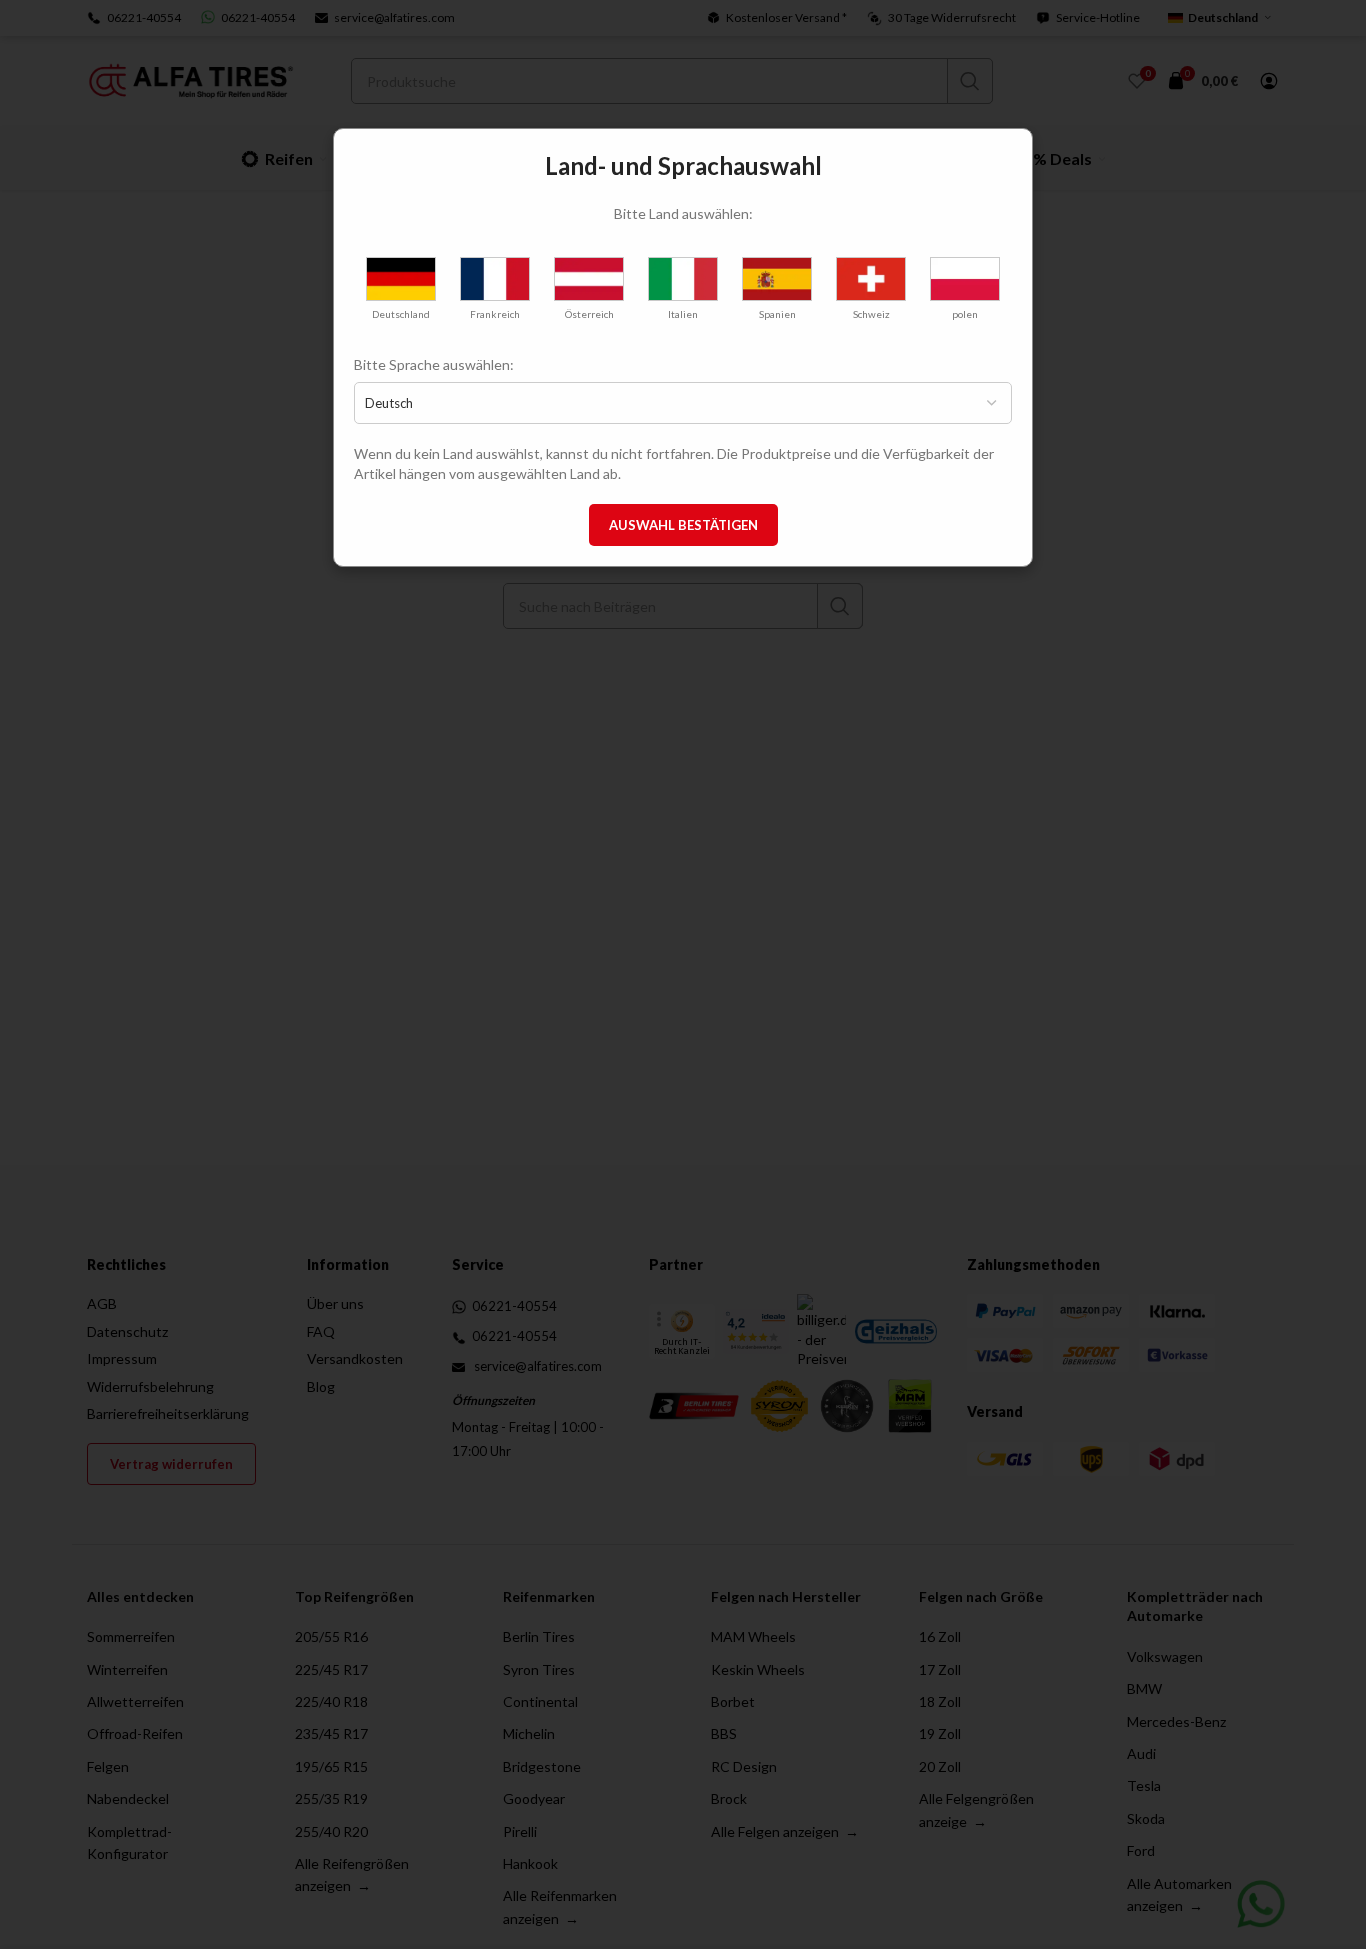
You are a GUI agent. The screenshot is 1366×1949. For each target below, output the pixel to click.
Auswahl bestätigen (683, 525)
